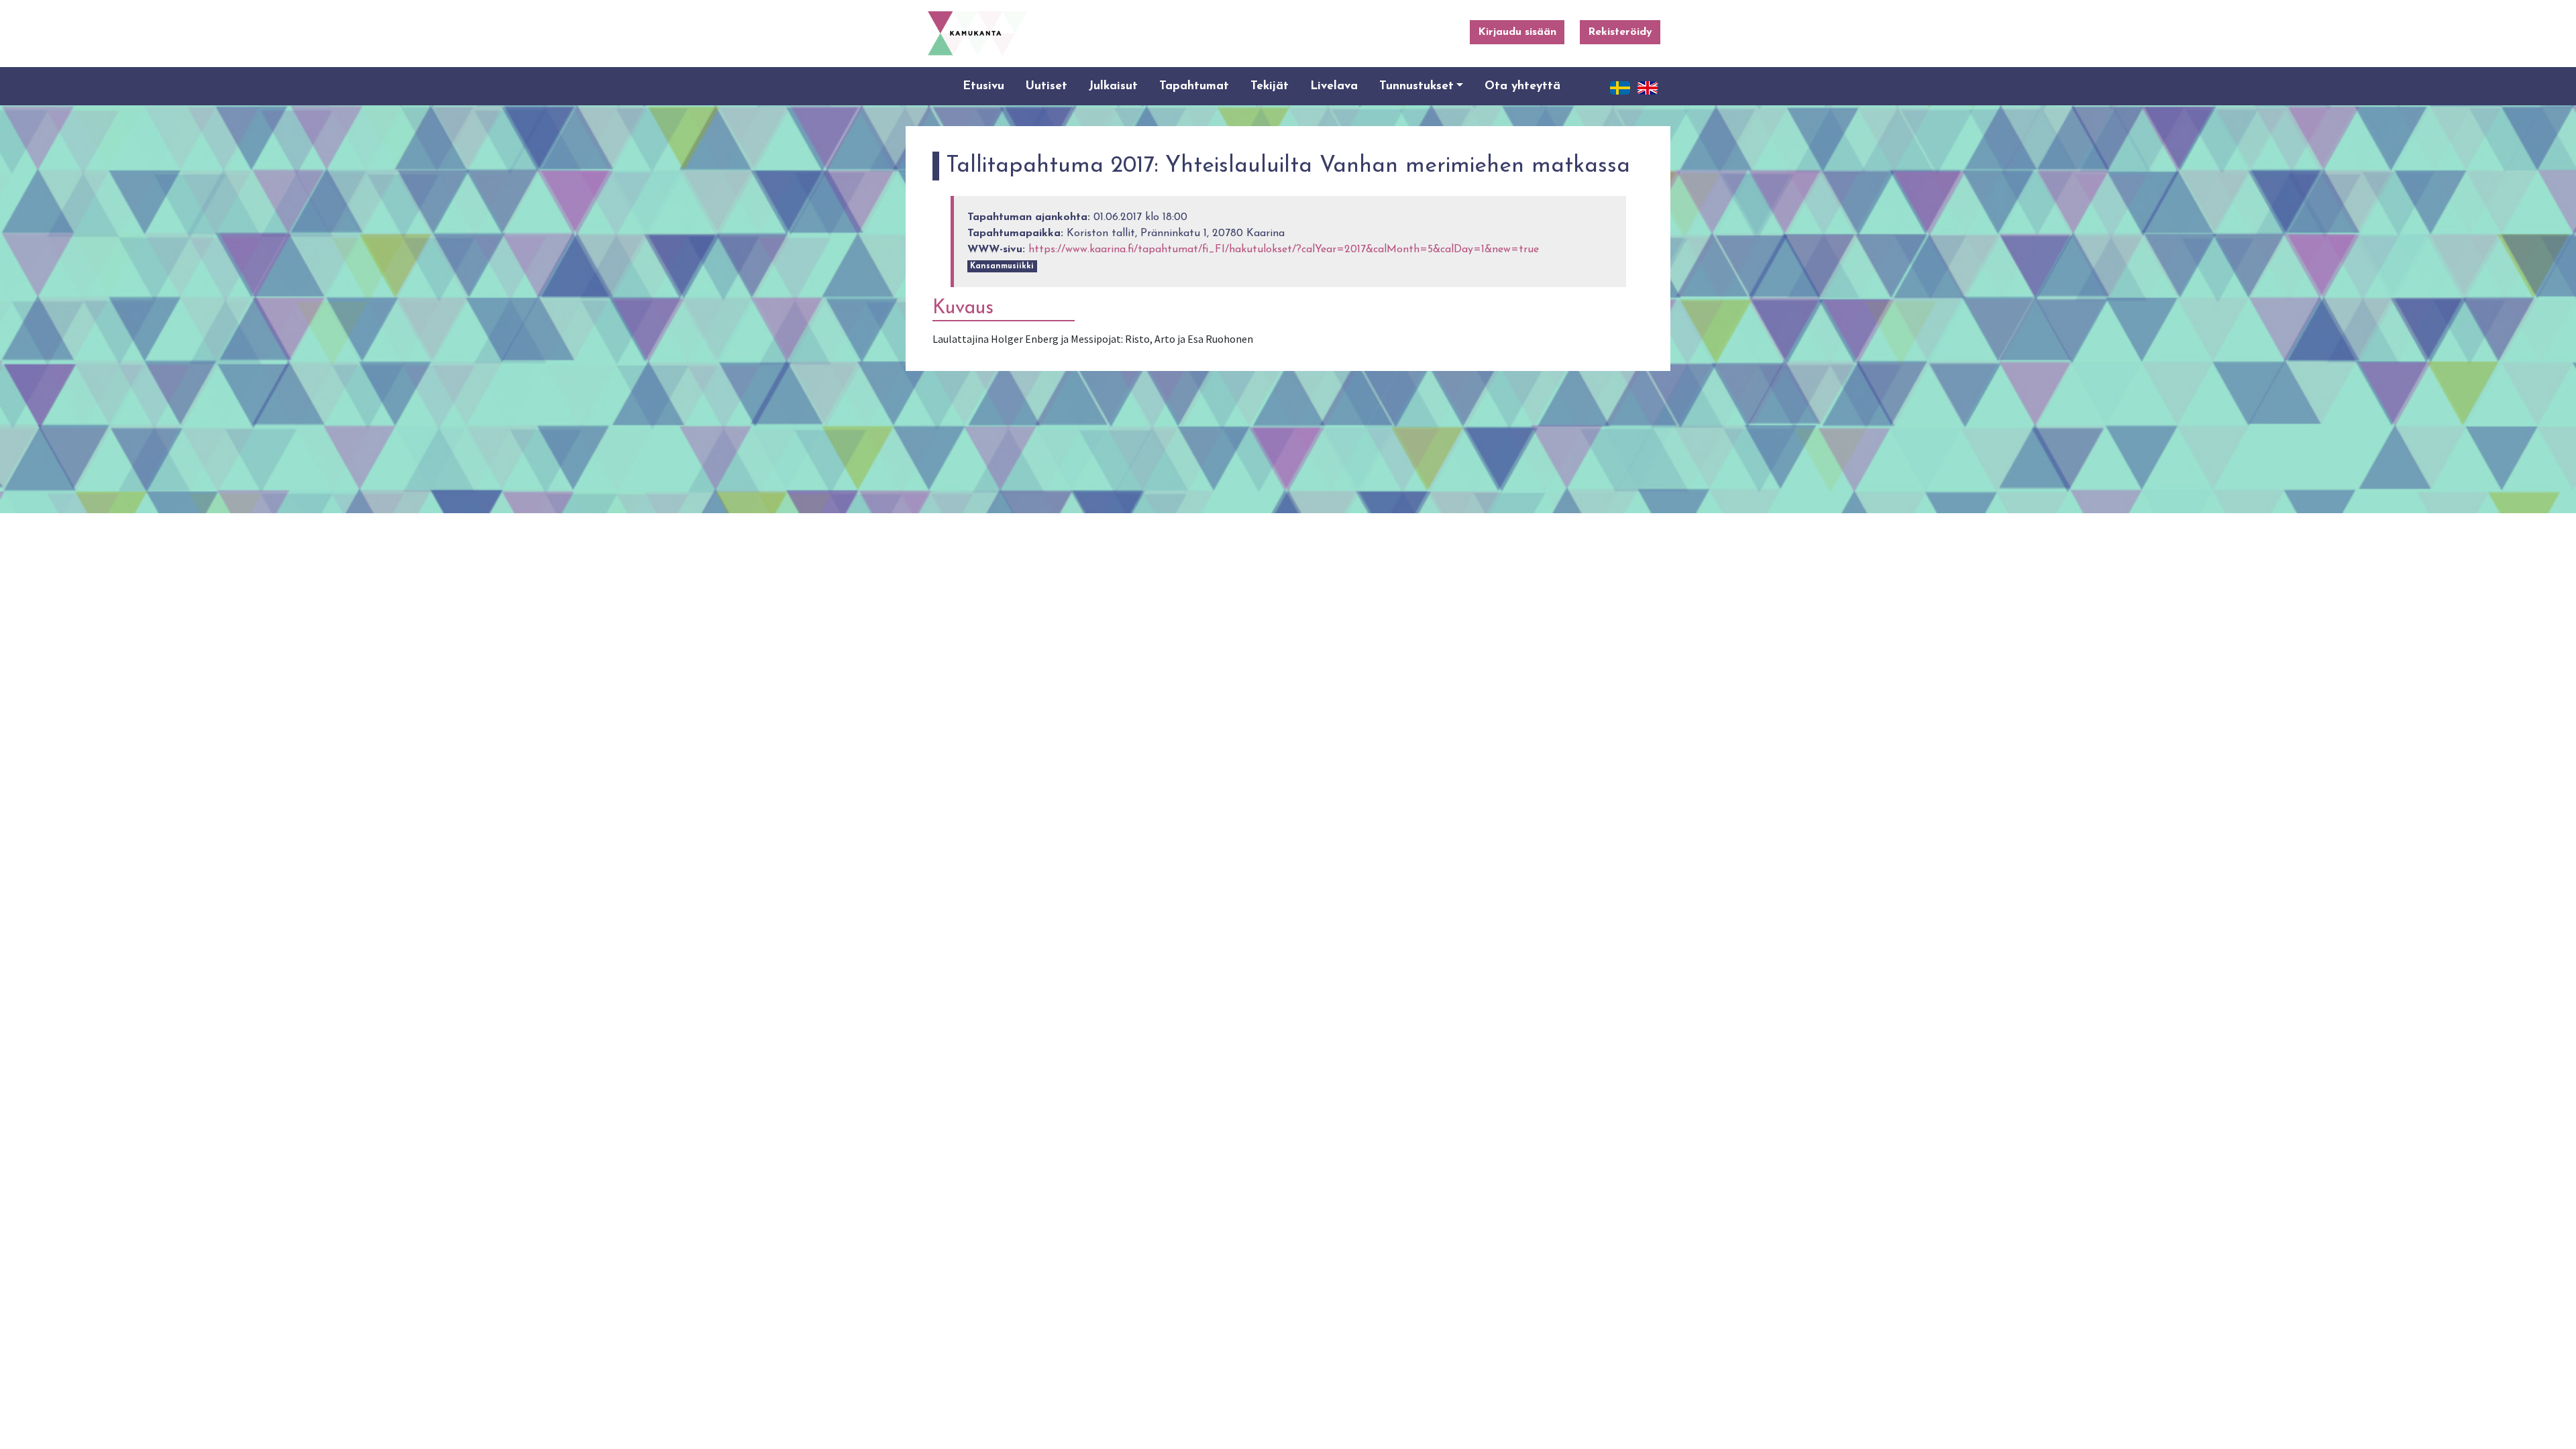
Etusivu (983, 86)
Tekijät (1270, 86)
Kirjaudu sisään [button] (1517, 32)
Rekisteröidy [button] (1620, 32)
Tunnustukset (1416, 86)
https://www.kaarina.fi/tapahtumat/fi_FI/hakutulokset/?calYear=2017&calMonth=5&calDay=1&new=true (1284, 250)
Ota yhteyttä (1522, 86)
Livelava (1334, 86)
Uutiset (1046, 86)
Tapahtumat (1194, 86)
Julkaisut (1113, 86)
